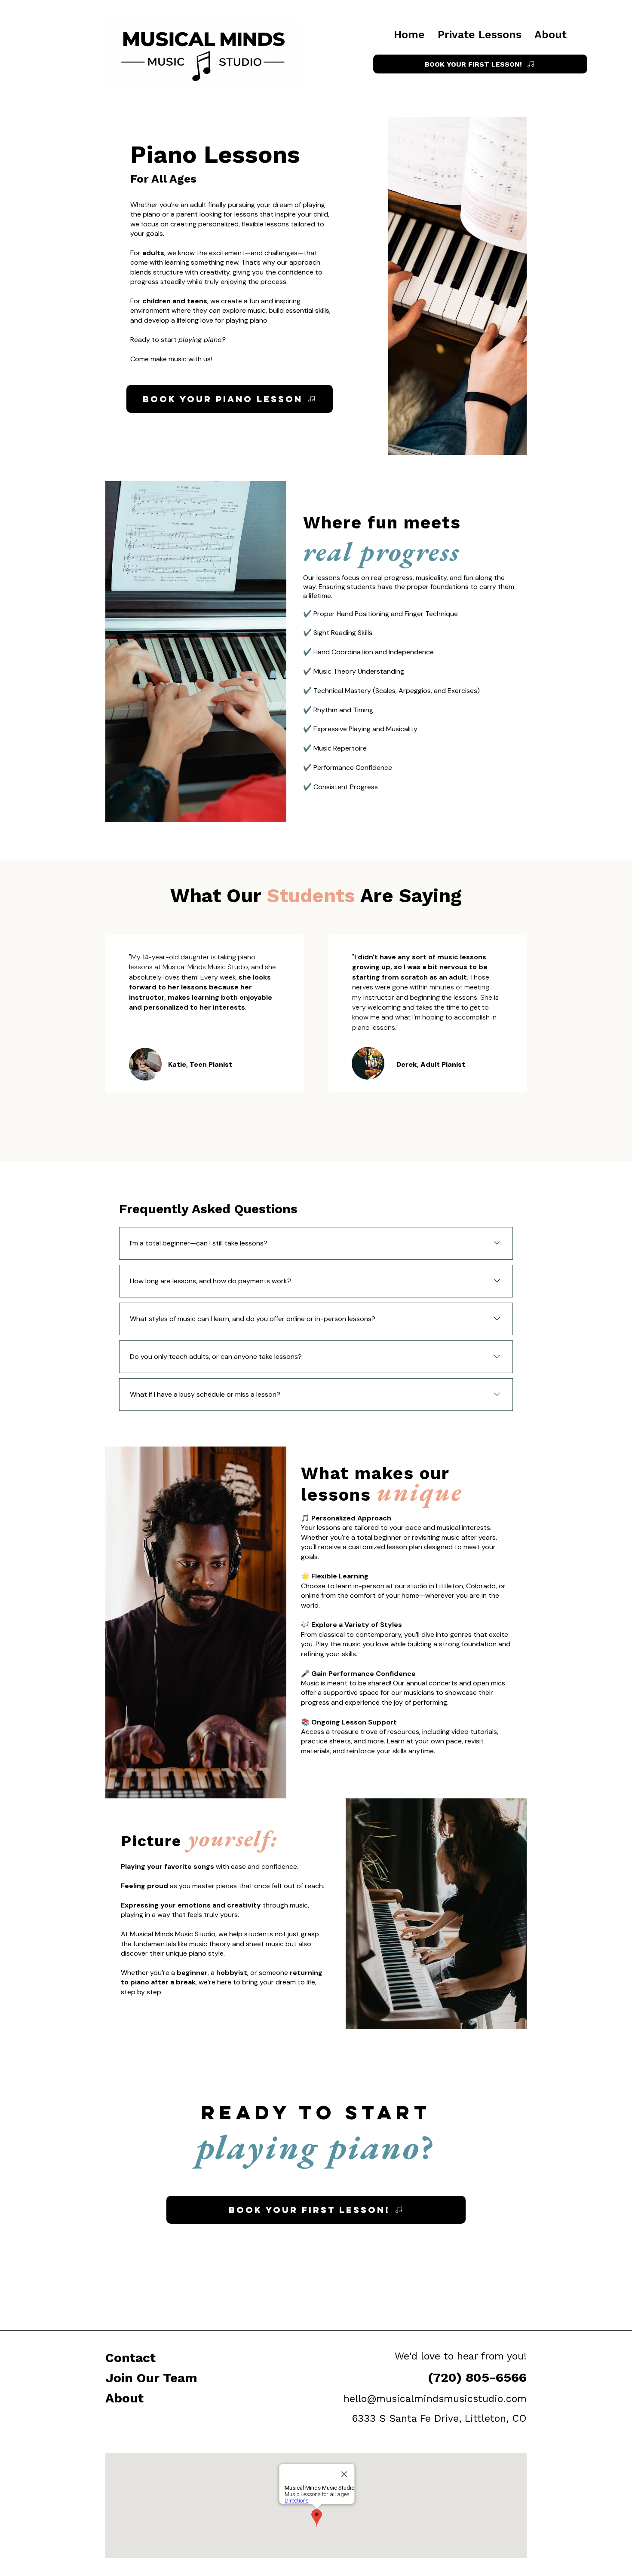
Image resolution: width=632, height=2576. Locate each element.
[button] (480, 35)
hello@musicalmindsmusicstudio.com (435, 2399)
